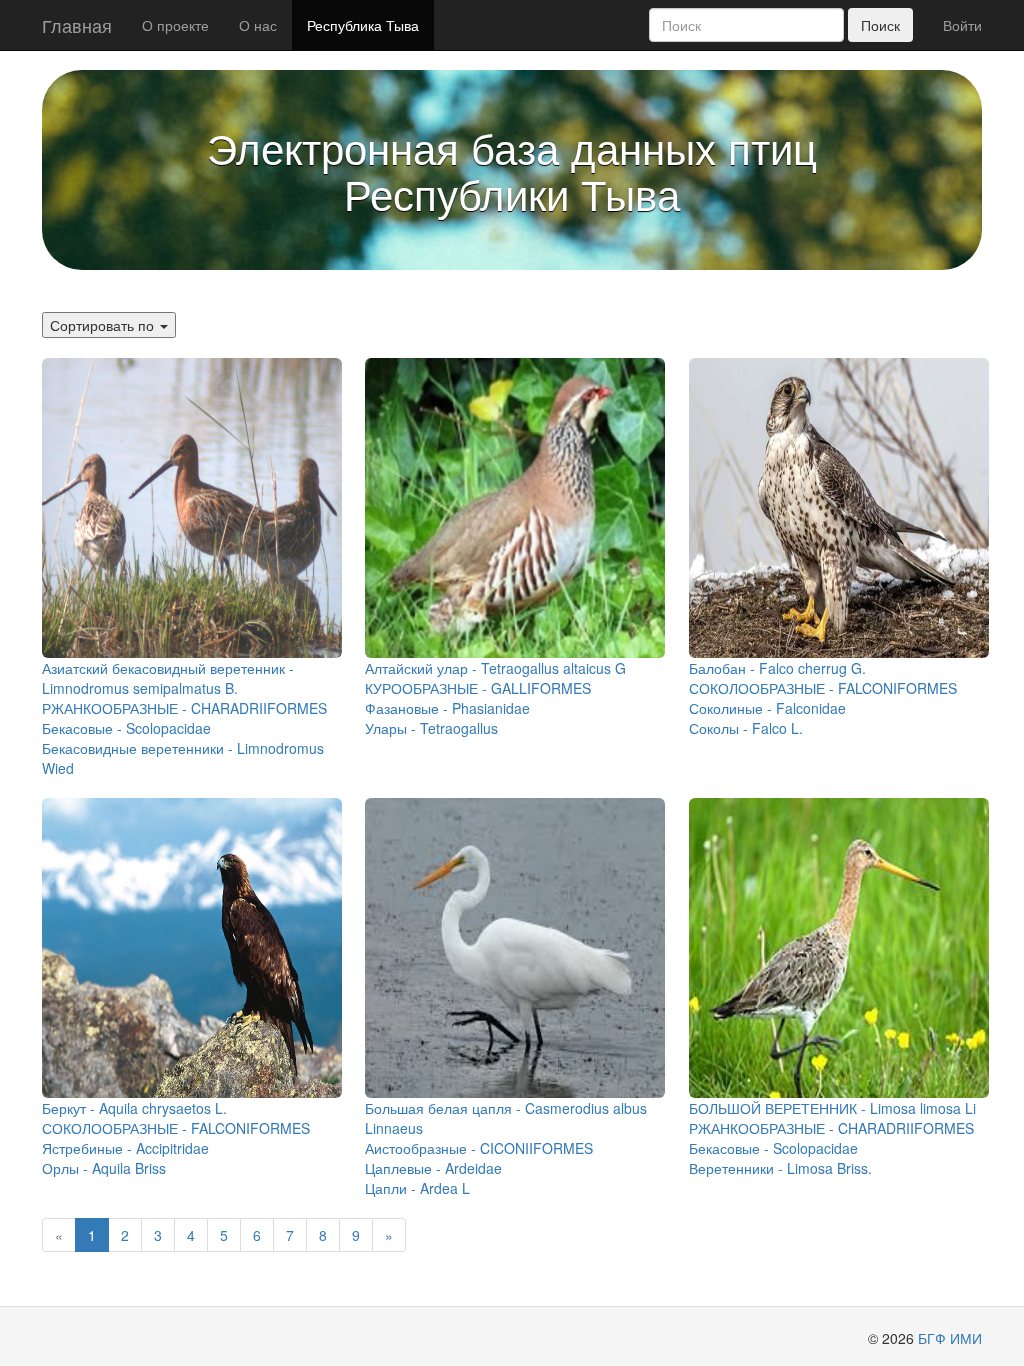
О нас (258, 25)
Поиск (880, 25)
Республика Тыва (363, 25)
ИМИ (966, 1338)
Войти (962, 25)
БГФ (932, 1338)
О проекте (175, 25)
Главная (77, 25)
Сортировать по (104, 325)
